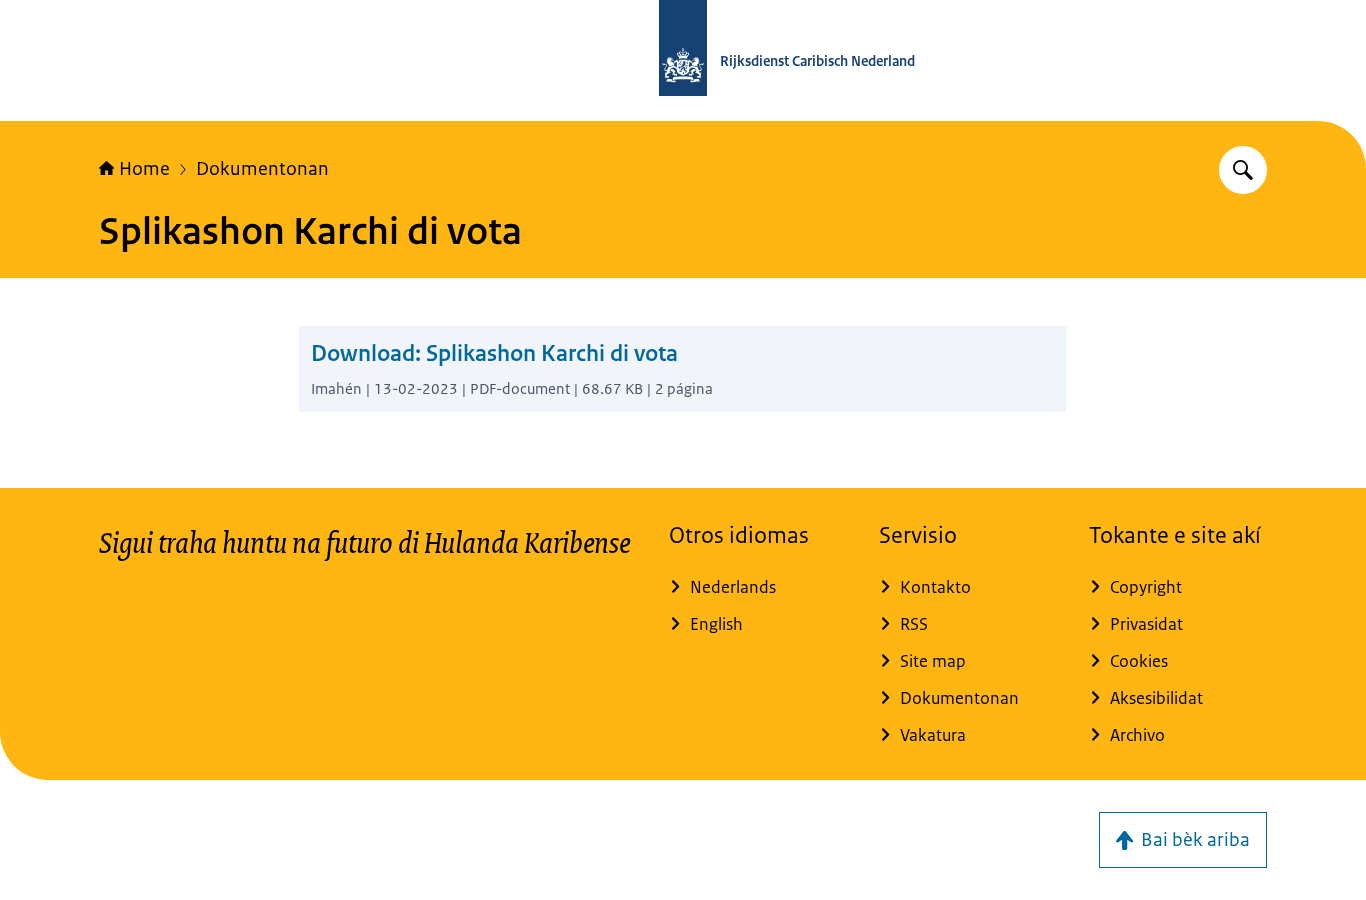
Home (144, 169)
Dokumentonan (262, 169)
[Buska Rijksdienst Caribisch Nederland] (1243, 170)
